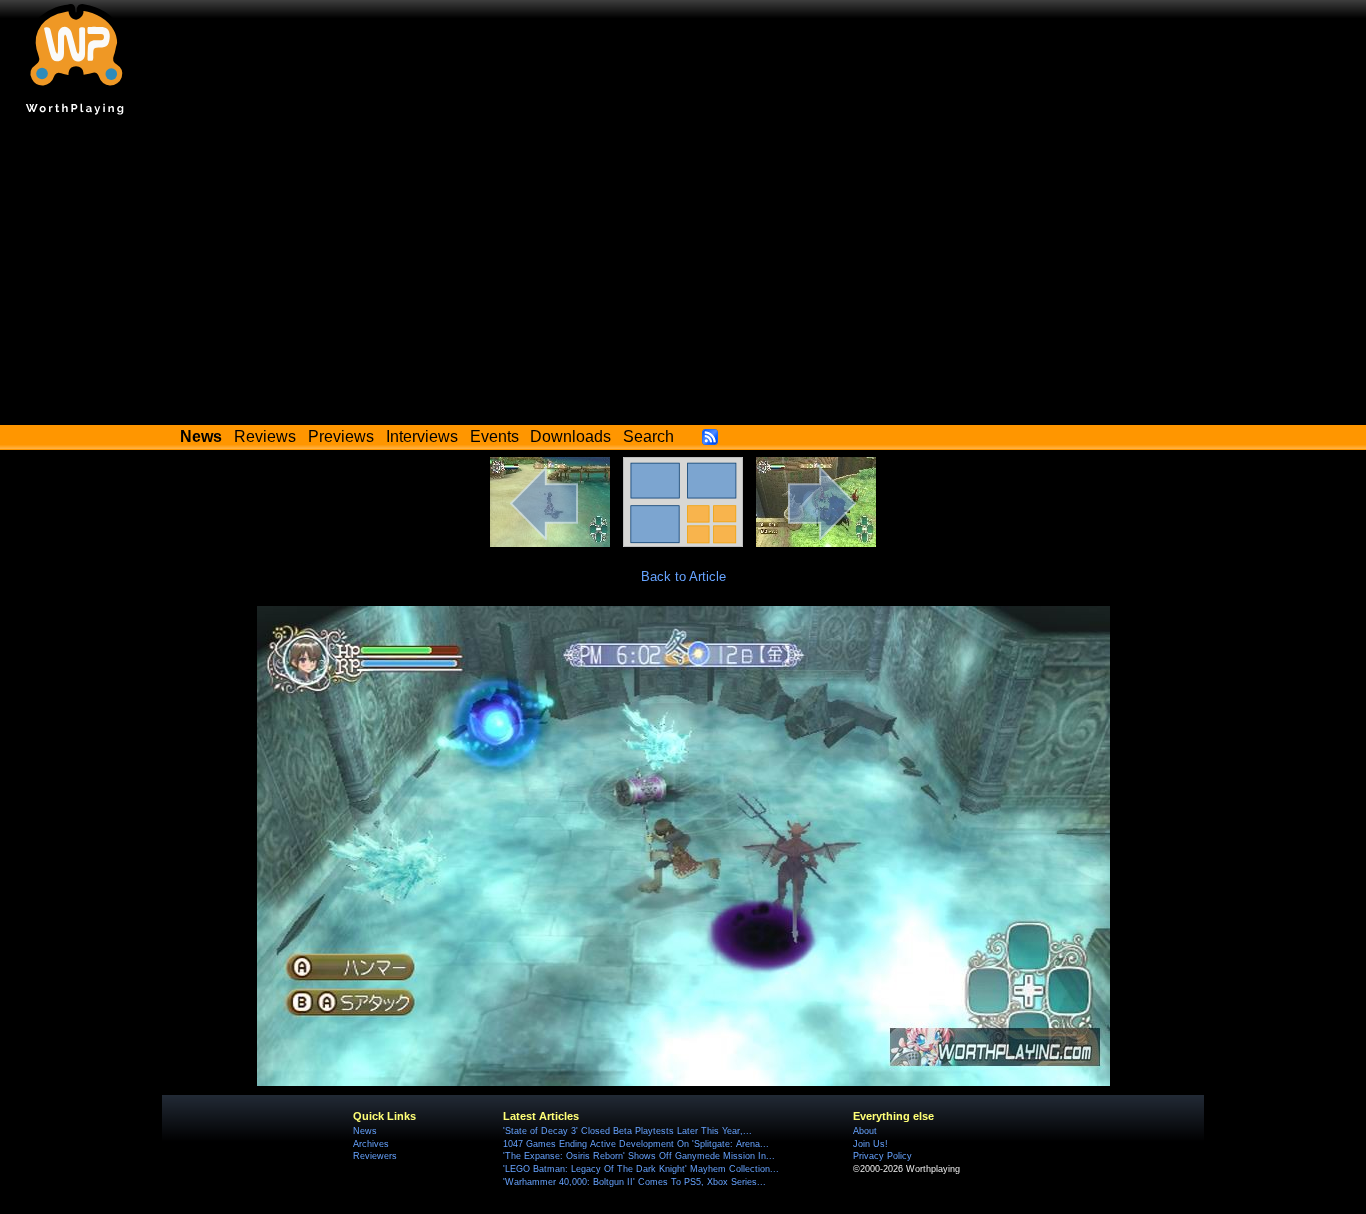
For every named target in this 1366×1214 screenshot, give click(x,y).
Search (648, 436)
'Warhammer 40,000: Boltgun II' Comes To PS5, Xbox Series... (634, 1182)
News (365, 1131)
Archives (371, 1144)
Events (494, 436)
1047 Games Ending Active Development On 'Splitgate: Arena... (636, 1144)
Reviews (265, 436)
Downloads (570, 436)
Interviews (422, 436)
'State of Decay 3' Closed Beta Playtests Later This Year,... (627, 1131)
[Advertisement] (683, 275)
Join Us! (870, 1144)
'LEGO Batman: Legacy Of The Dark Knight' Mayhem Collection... (641, 1169)
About (865, 1131)
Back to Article (683, 576)
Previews (341, 436)
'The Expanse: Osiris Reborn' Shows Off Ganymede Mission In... (639, 1156)
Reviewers (375, 1156)
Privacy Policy (882, 1156)
